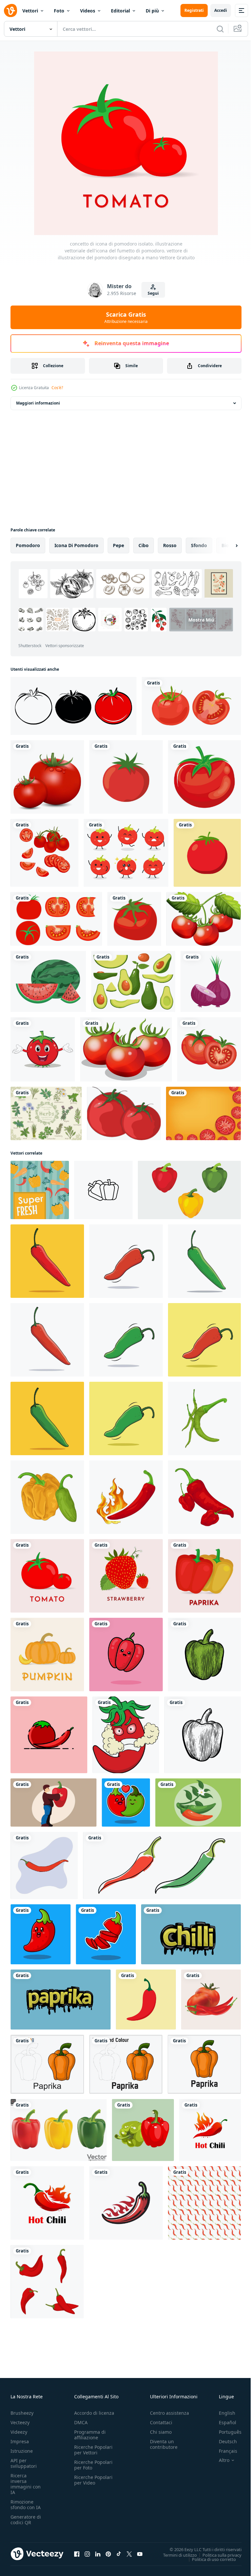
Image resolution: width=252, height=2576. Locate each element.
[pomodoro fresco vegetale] (134, 919)
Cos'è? (57, 388)
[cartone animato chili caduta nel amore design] (126, 1803)
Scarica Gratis (126, 317)
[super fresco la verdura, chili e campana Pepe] (40, 1190)
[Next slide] (226, 545)
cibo (144, 545)
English (222, 2413)
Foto (59, 11)
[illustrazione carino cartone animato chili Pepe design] (106, 1934)
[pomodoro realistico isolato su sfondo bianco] (47, 777)
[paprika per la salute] (204, 2064)
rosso (170, 545)
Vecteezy (20, 2422)
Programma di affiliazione (90, 2435)
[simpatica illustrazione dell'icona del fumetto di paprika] (126, 1655)
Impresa (20, 2441)
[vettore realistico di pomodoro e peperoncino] (211, 2000)
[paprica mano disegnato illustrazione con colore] (204, 1655)
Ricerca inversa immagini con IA (26, 2484)
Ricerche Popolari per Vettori (93, 2450)
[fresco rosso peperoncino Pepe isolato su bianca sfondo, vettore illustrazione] (47, 1340)
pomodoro (28, 545)
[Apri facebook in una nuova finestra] (77, 2554)
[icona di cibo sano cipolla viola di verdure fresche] (211, 981)
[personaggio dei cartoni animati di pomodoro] (124, 1113)
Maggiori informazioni (38, 403)
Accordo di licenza (94, 2413)
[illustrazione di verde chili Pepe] (204, 1418)
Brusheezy (22, 2413)
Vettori (30, 11)
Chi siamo (161, 2432)
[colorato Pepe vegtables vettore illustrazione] (189, 1190)
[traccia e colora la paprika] (126, 2064)
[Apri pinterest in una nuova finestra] (108, 2554)
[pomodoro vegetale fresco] (126, 777)
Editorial (120, 11)
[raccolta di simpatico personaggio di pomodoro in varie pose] (126, 853)
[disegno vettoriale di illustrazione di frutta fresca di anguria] (48, 981)
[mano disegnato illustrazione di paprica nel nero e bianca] (203, 1735)
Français (223, 2451)
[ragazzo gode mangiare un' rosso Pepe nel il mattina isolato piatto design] (53, 1803)
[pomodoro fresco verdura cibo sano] (204, 777)
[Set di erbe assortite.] (46, 1113)
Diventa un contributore (164, 2444)
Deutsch (223, 2441)
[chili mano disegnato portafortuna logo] (126, 1735)
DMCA (81, 2422)
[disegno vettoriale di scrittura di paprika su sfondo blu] (61, 2000)
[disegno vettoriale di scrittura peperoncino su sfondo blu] (191, 1934)
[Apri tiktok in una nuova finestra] (119, 2554)
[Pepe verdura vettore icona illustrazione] (103, 1190)
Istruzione (22, 2451)
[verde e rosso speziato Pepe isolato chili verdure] (198, 1803)
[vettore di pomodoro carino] (43, 1049)
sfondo (199, 545)
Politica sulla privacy (217, 2555)
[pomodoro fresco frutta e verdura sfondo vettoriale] (203, 1113)
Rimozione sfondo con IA (26, 2505)
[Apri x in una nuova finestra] (129, 2554)
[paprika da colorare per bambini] (47, 2064)
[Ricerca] (220, 29)
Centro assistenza (169, 2413)
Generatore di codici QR (26, 2520)
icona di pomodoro (76, 545)
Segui (153, 293)
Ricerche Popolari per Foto (93, 2465)
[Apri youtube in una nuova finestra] (140, 2554)
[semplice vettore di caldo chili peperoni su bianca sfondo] (126, 2203)
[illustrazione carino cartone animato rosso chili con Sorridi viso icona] (41, 1934)
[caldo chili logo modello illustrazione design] (210, 2130)
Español (223, 2422)
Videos (88, 11)
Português (225, 2432)
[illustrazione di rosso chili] (126, 1497)
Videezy (19, 2432)
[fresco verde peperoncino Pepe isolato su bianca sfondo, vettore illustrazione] (204, 1261)
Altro (219, 2460)
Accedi (221, 10)
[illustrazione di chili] (47, 1497)
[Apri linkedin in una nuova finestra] (98, 2554)
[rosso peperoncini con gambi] (44, 1865)
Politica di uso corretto (209, 2559)
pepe (118, 545)
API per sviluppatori (24, 2463)
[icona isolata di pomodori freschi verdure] (209, 1049)
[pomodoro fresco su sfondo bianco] (204, 919)
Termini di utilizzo (175, 2555)
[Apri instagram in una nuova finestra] (87, 2554)
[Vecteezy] (10, 10)
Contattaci (161, 2422)
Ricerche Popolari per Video (93, 2480)
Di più (152, 11)
